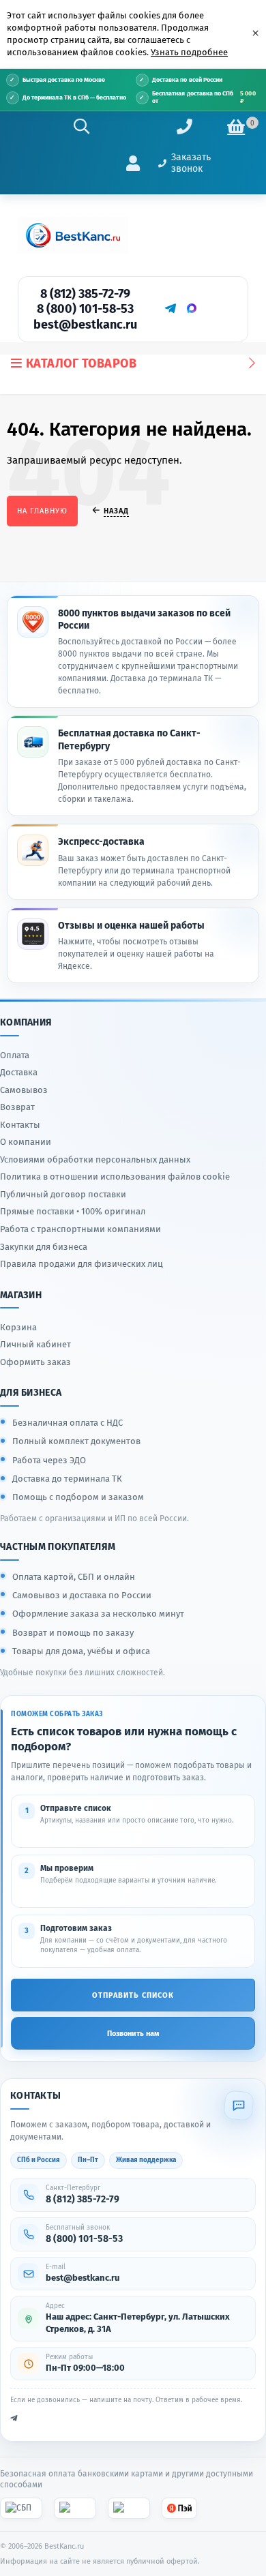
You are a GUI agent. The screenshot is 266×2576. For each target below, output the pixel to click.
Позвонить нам (133, 2034)
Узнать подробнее (189, 52)
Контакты (20, 1125)
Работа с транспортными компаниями (80, 1229)
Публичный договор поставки (63, 1194)
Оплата (15, 1055)
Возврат (17, 1107)
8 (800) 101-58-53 (85, 309)
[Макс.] (192, 308)
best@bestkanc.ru (85, 325)
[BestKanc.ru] (73, 235)
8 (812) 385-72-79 (85, 294)
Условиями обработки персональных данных (95, 1159)
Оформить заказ (35, 1362)
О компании (26, 1142)
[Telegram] (170, 308)
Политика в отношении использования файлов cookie (115, 1177)
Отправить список (133, 1995)
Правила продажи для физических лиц (82, 1264)
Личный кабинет (35, 1344)
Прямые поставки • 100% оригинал (73, 1211)
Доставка (19, 1072)
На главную (42, 511)
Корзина (18, 1327)
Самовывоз (24, 1090)
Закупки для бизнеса (44, 1247)
